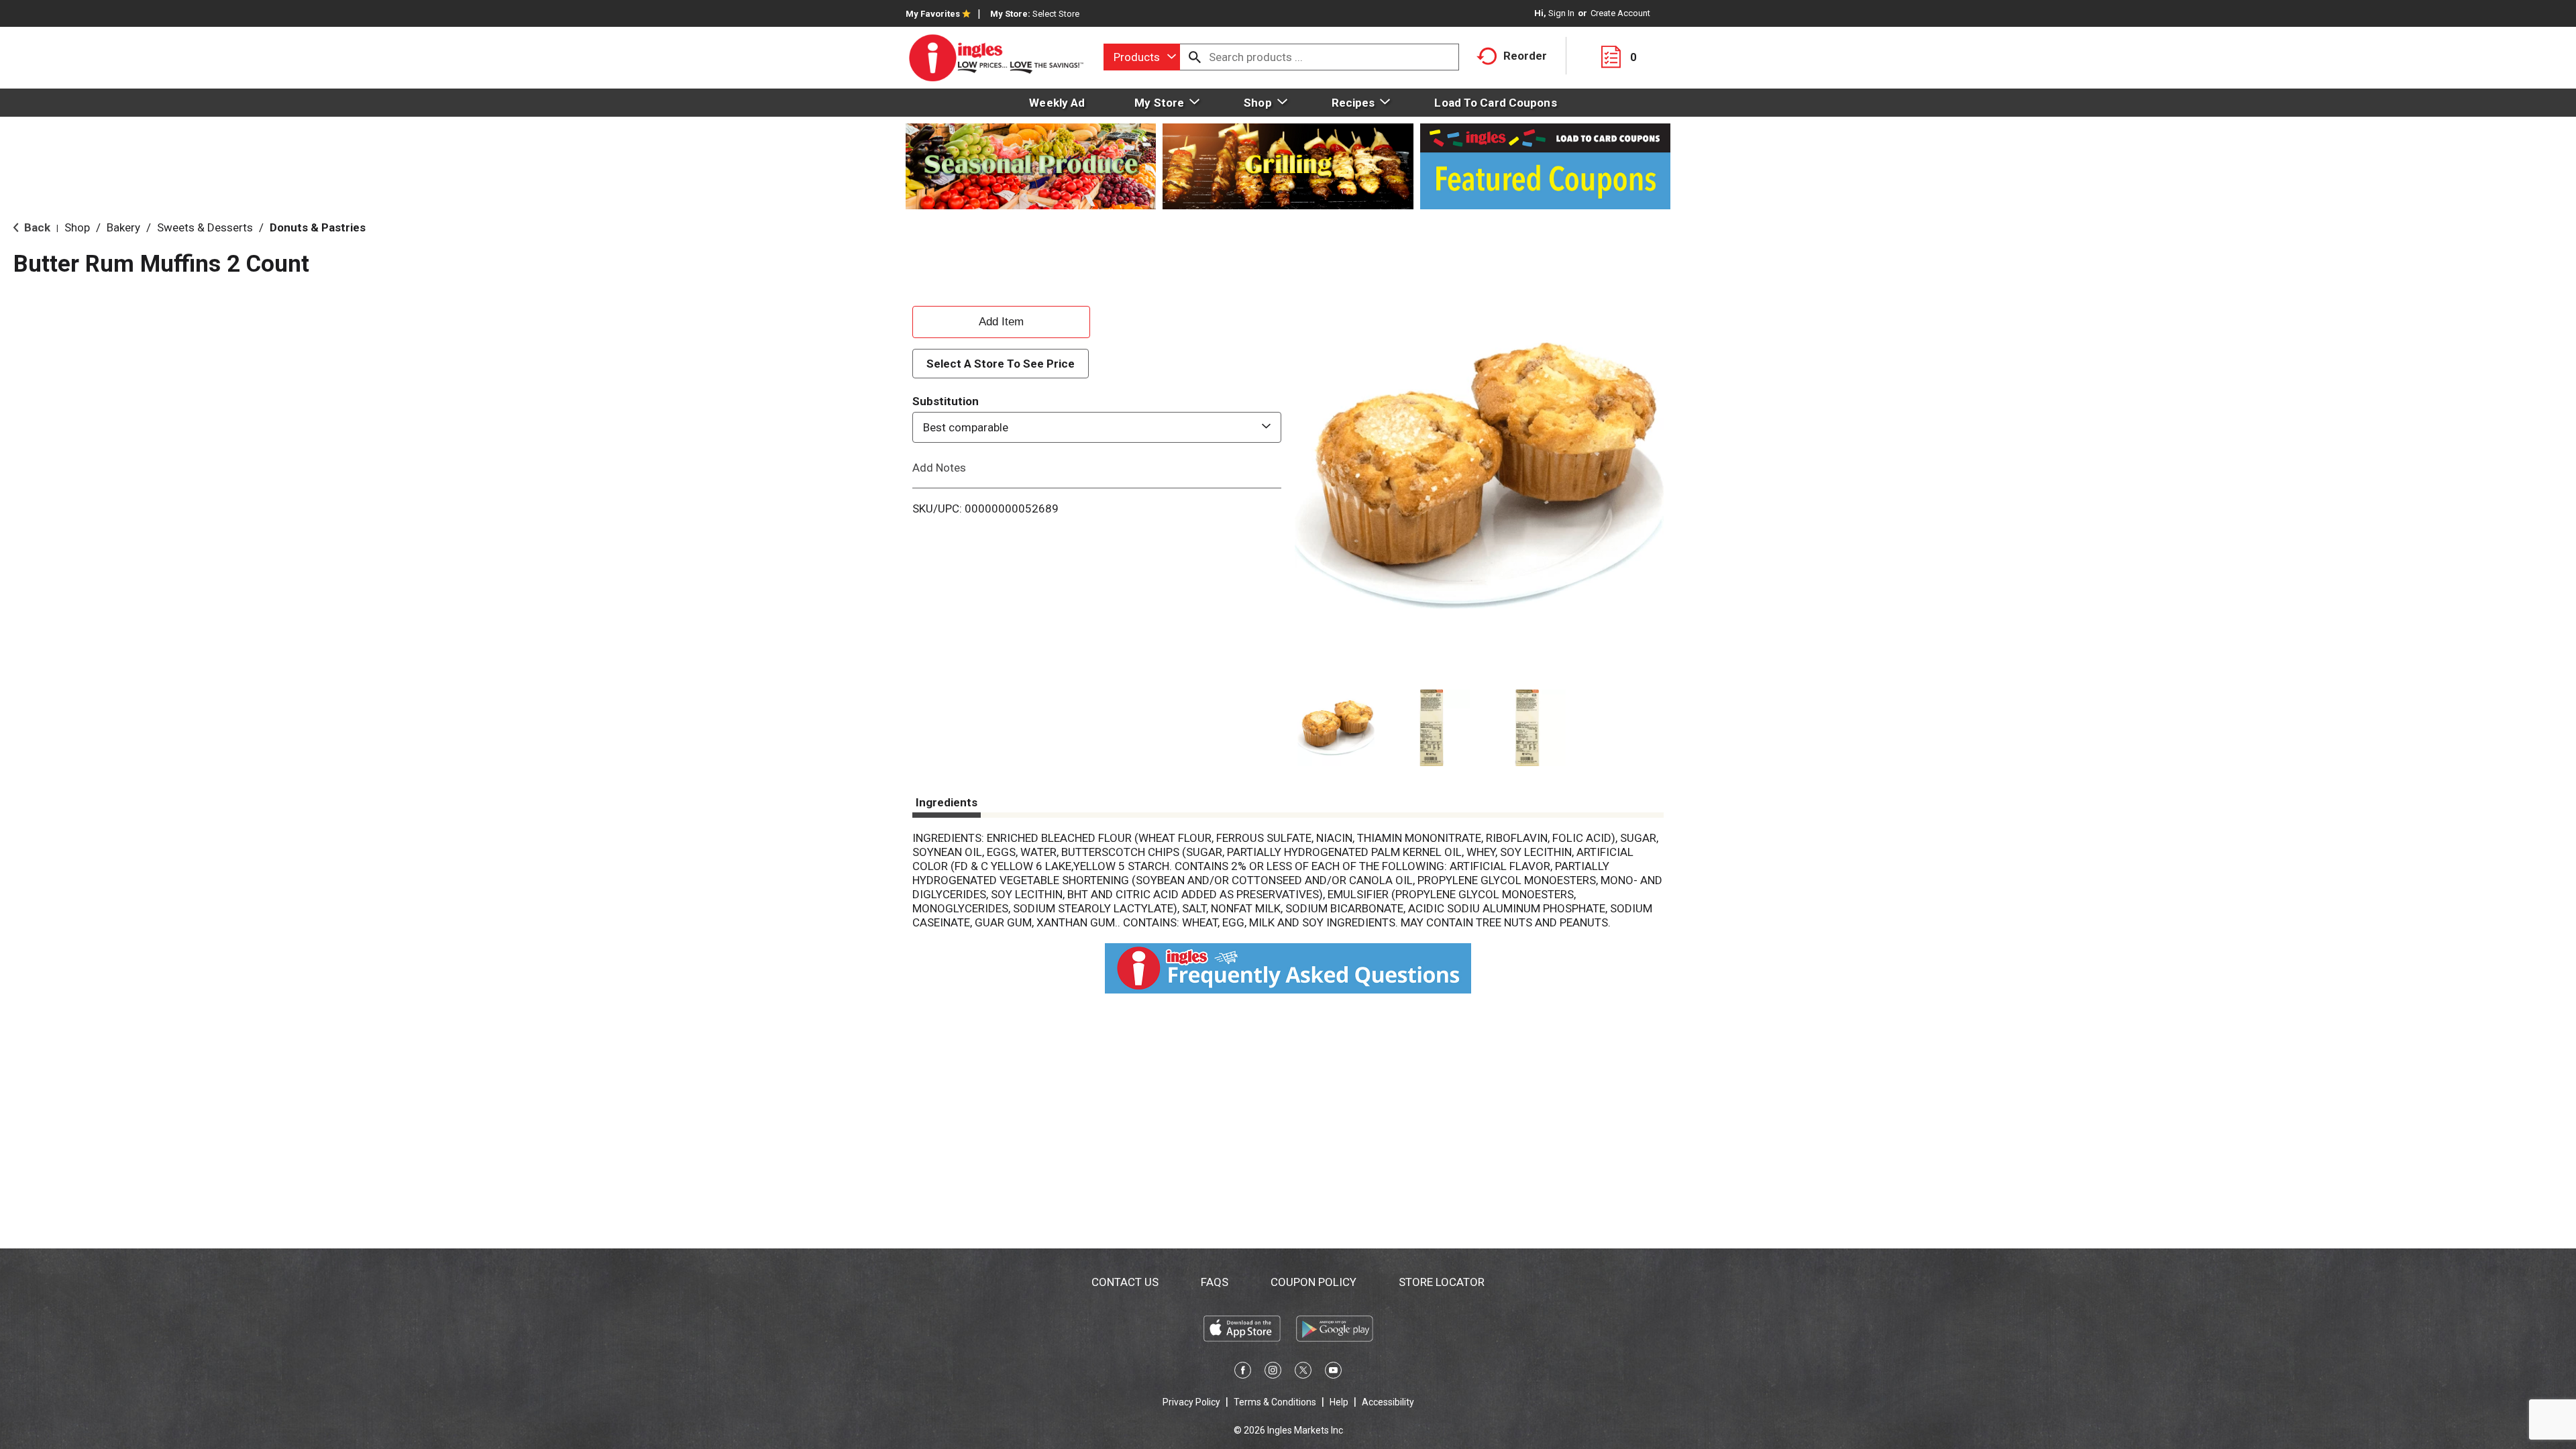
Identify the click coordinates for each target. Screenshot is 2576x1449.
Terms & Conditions (1275, 1402)
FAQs (1215, 1282)
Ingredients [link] (947, 802)
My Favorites (933, 14)
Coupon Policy (1313, 1282)
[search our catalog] (1195, 57)
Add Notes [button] (939, 468)
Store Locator (1442, 1282)
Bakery (123, 227)
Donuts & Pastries (318, 227)
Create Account (1620, 13)
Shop (77, 227)
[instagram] (1273, 1373)
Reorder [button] (1525, 56)
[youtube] (1333, 1373)
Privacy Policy (1191, 1402)
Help (1339, 1402)
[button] (1336, 728)
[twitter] (1303, 1373)
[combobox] (1142, 57)
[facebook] (1243, 1373)
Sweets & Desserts (205, 227)
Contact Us (1125, 1282)
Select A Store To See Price (1001, 364)
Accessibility (1388, 1402)
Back (36, 227)
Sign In (1561, 13)
